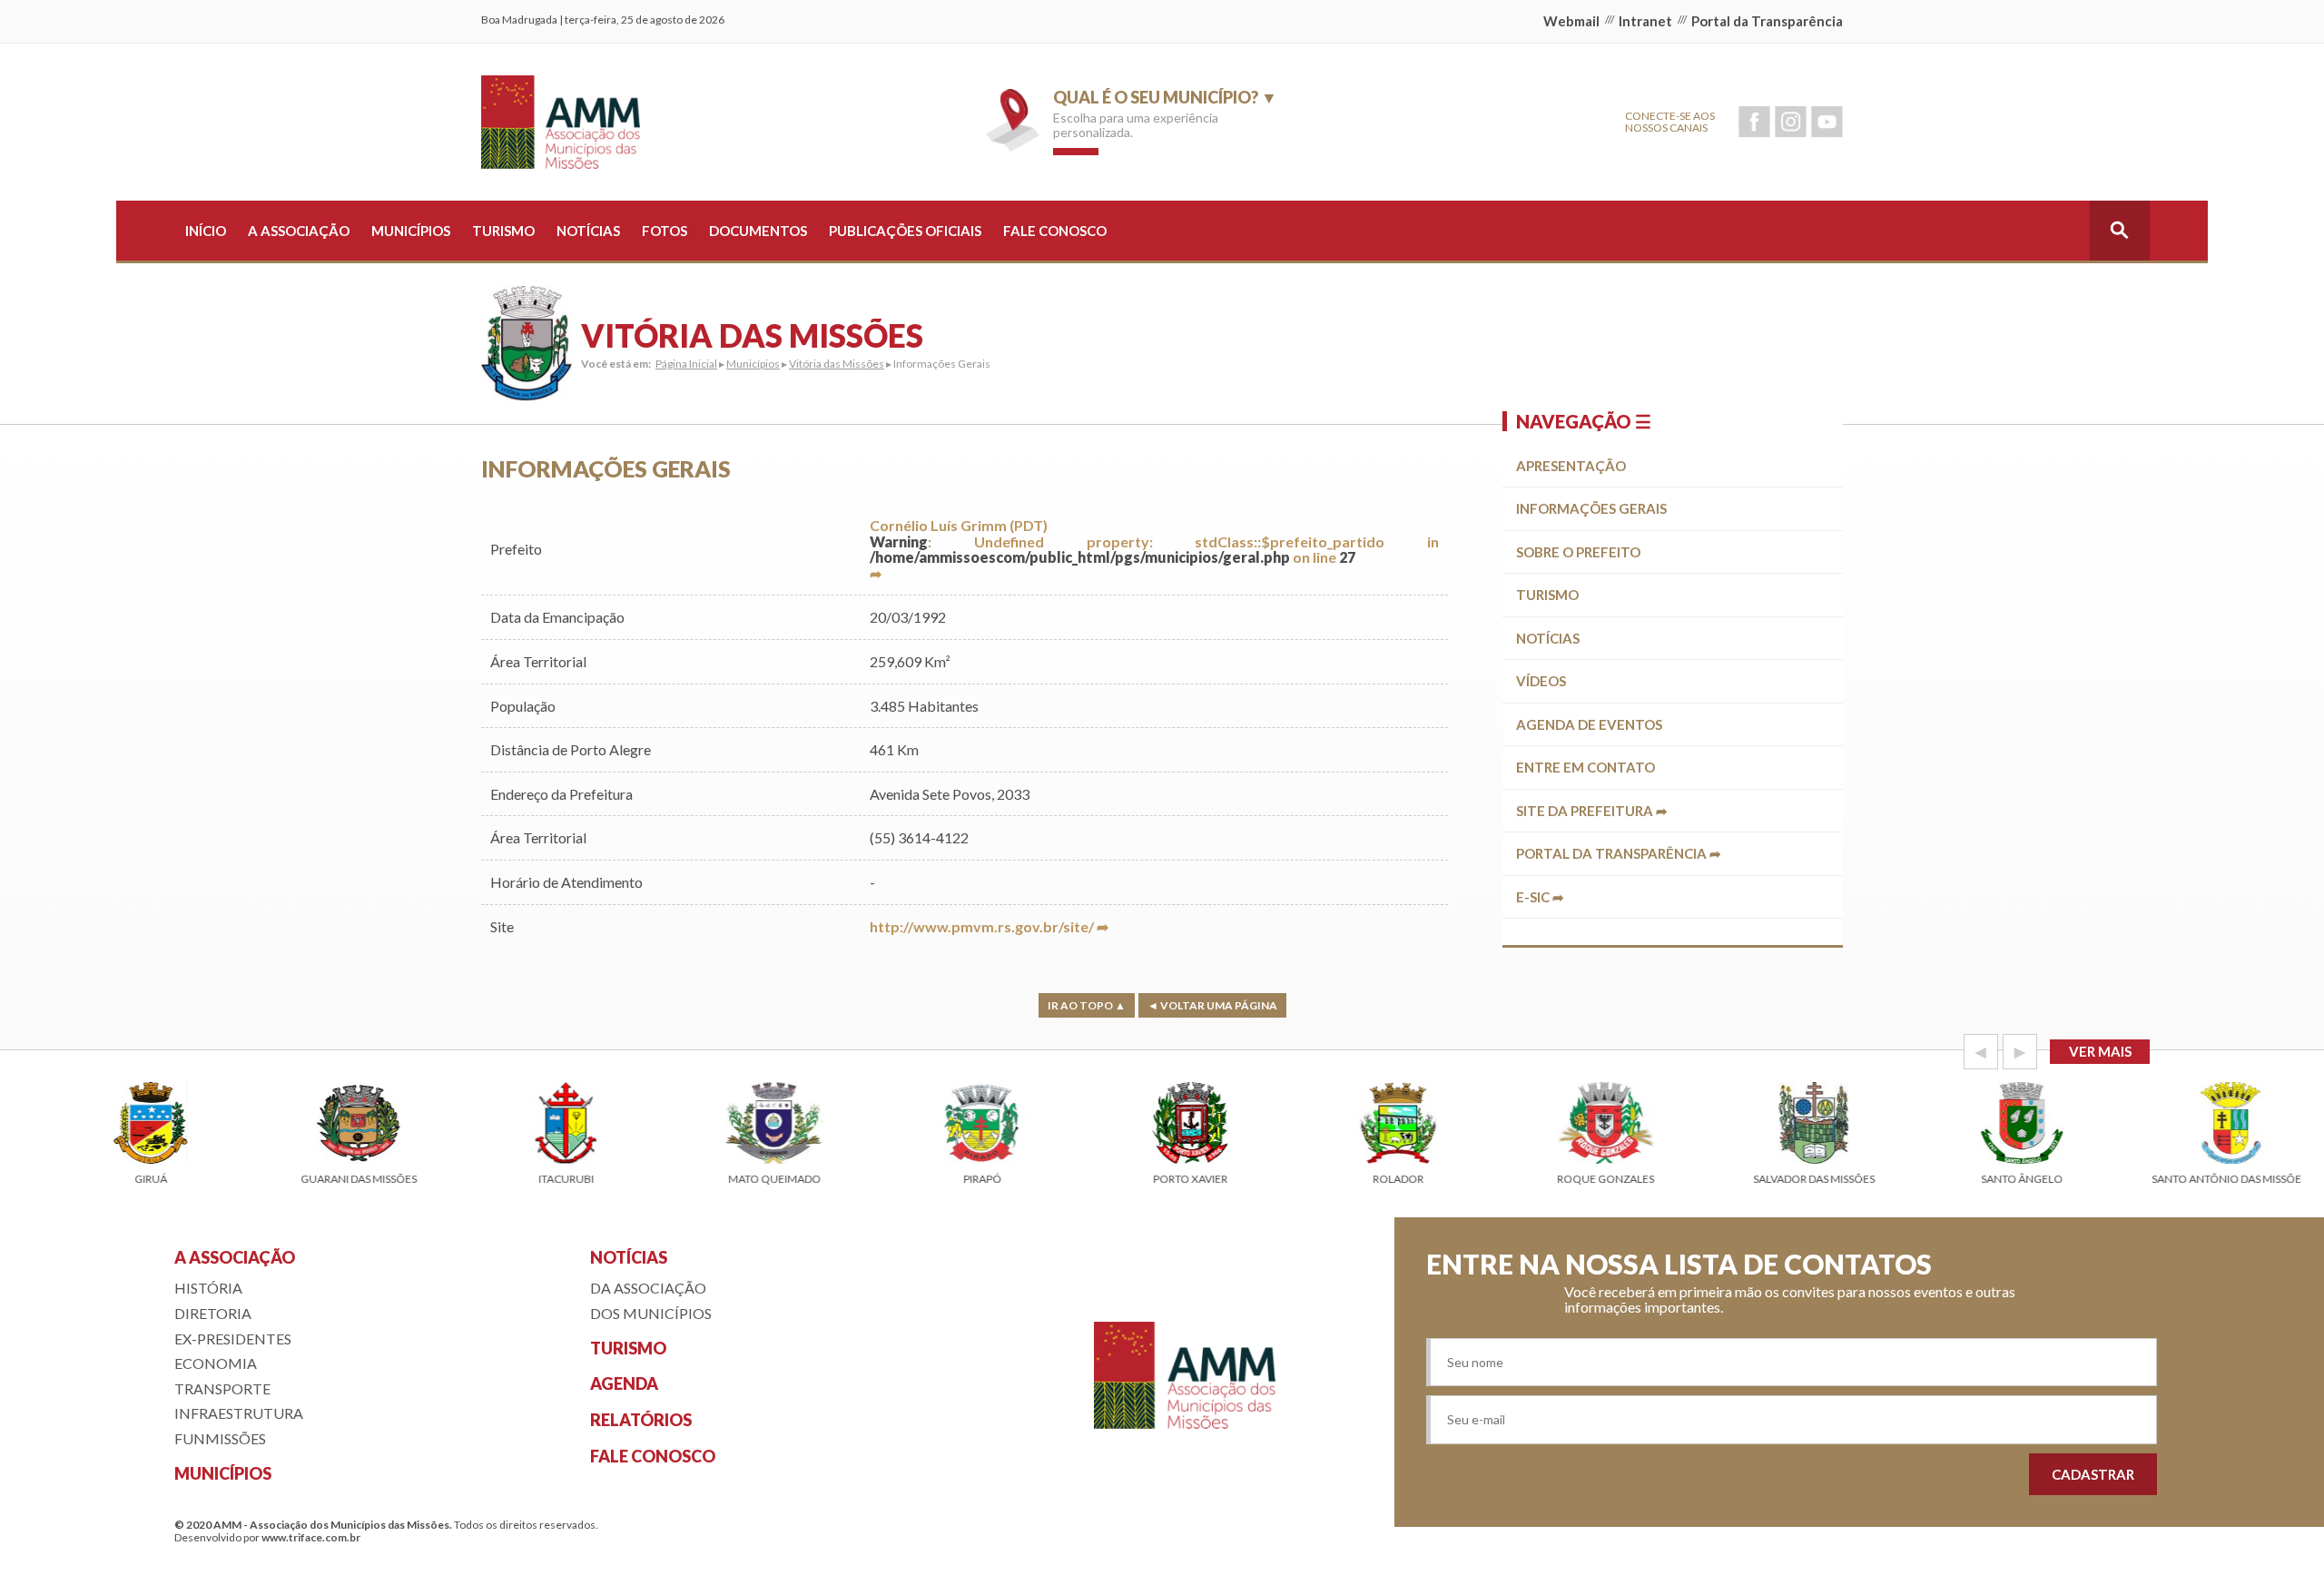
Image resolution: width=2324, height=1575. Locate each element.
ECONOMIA (216, 1363)
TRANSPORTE (222, 1388)
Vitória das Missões (837, 364)
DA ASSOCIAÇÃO (648, 1288)
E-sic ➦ (1540, 897)
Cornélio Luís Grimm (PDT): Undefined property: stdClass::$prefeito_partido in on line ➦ (1154, 549)
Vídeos (1541, 681)
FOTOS (665, 231)
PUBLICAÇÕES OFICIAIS (905, 231)
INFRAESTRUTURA (239, 1413)
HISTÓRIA (208, 1288)
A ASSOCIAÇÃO (299, 231)
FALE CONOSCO (1055, 231)
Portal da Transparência (1767, 21)
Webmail (1571, 21)
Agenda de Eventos (1589, 724)
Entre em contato (1585, 767)
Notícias (1548, 638)
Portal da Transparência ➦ (1619, 853)
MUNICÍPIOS (411, 231)
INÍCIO (206, 231)
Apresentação (1571, 466)
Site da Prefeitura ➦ (1592, 811)
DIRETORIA (213, 1313)
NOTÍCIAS (588, 231)
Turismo (1547, 595)
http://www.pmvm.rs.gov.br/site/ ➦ (989, 926)
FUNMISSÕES (220, 1438)
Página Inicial (686, 364)
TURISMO (503, 231)
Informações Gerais (1591, 508)
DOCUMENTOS (758, 231)
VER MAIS (2100, 1051)
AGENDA (624, 1383)
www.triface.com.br (311, 1537)
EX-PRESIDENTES (233, 1339)
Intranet (1645, 21)
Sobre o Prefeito (1578, 552)
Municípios (753, 364)
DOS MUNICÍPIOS (651, 1313)
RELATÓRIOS (641, 1420)
